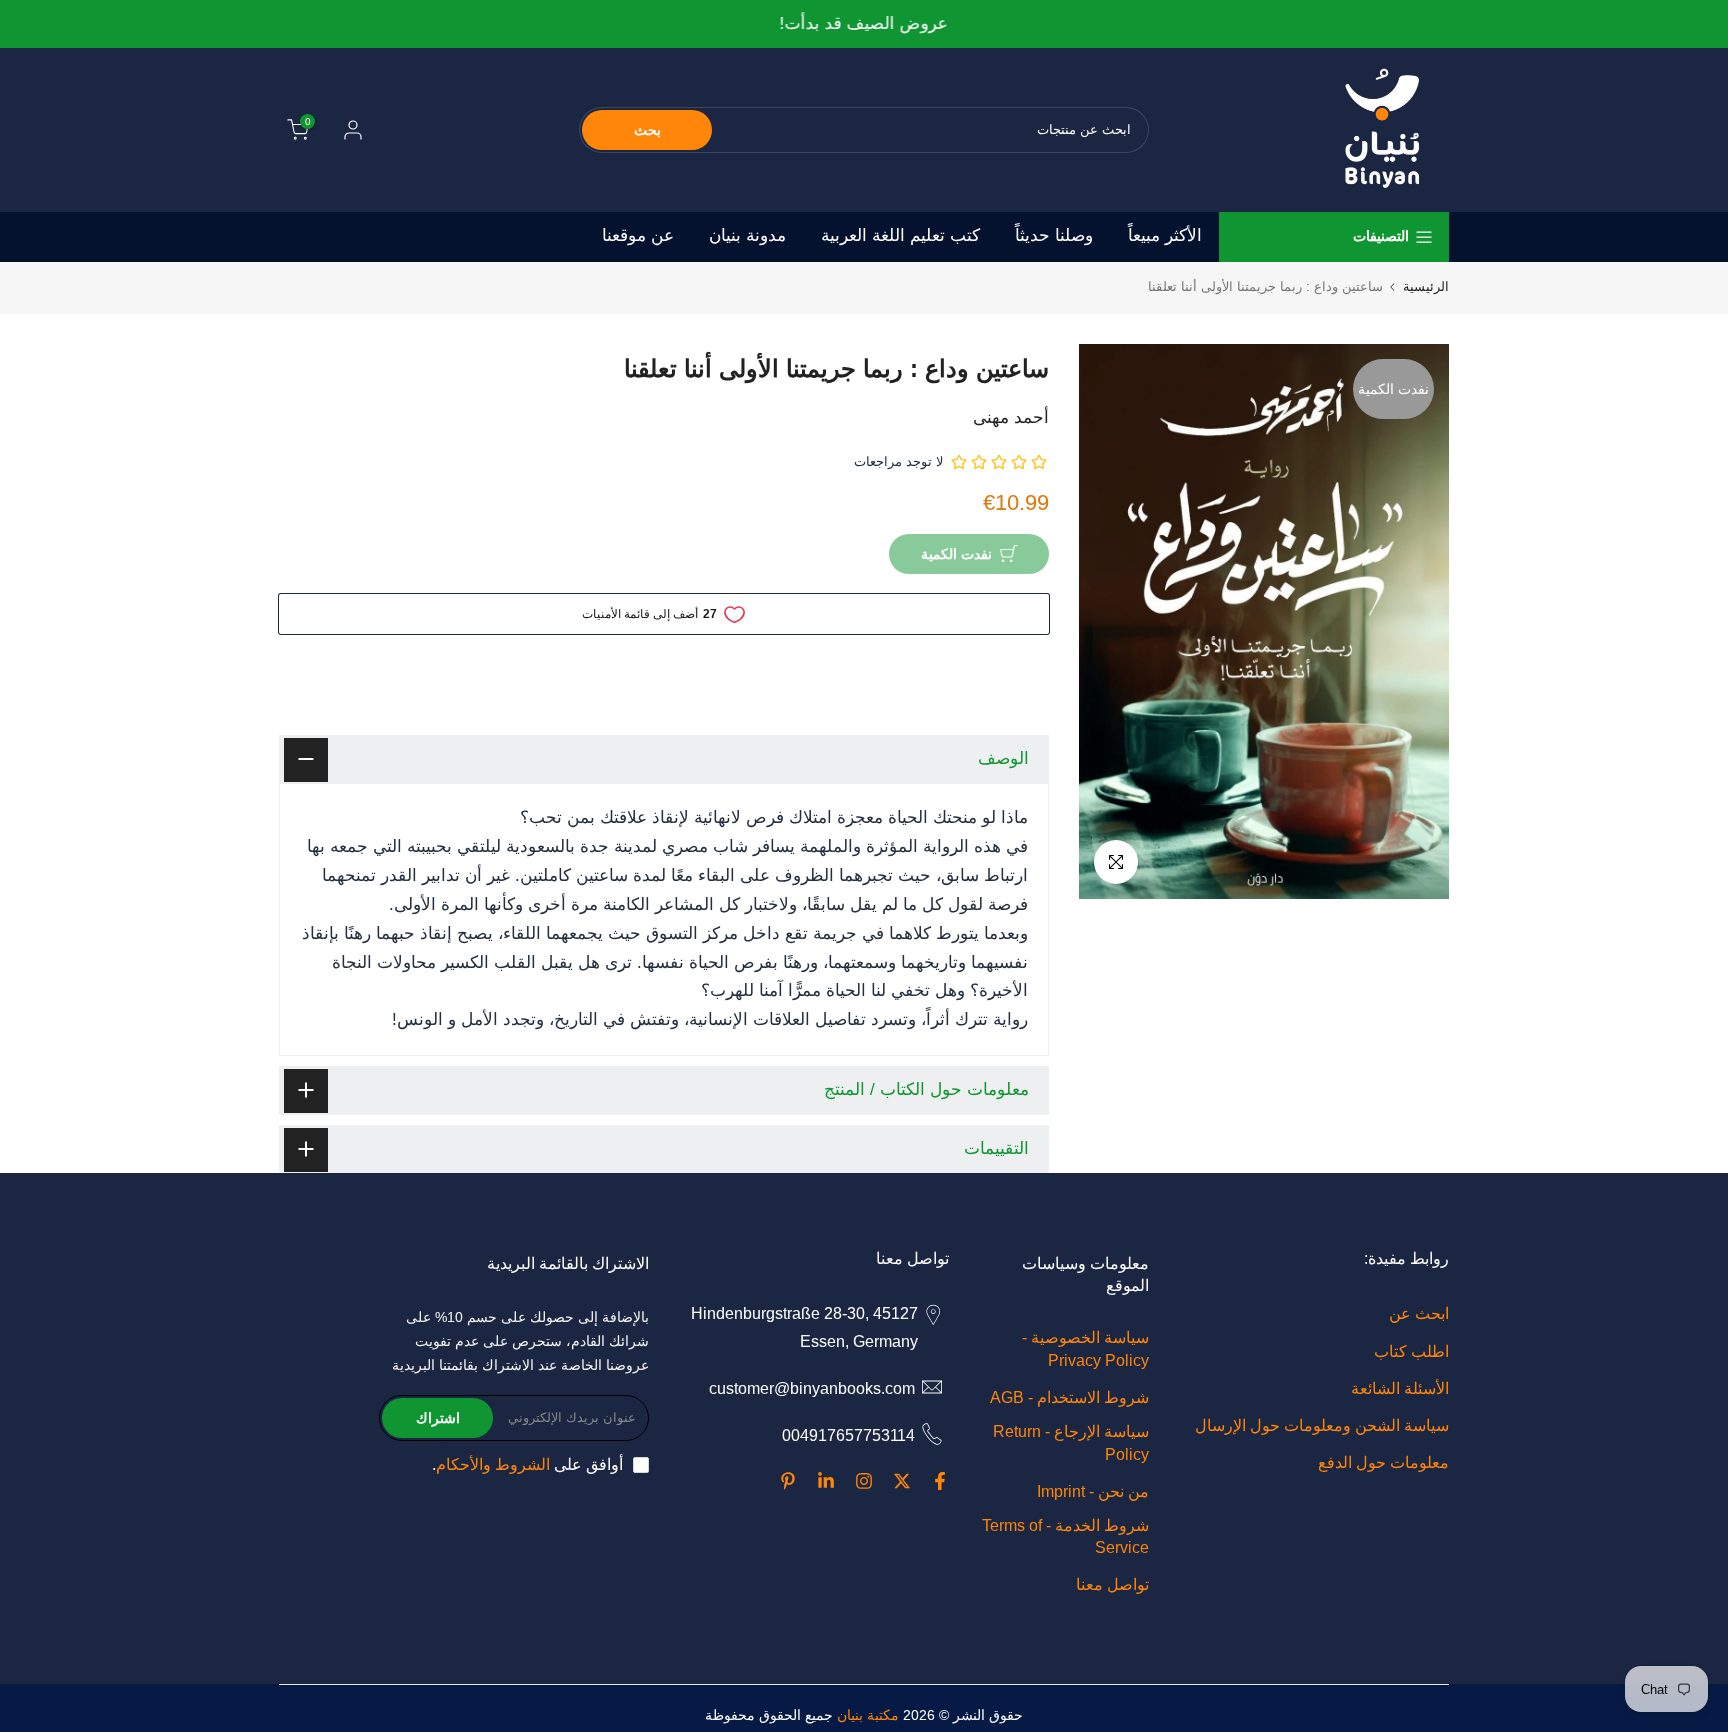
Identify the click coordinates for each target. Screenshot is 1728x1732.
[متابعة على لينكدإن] (826, 1481)
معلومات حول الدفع (1383, 1462)
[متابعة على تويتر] (902, 1481)
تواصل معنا (1112, 1584)
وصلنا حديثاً (1054, 235)
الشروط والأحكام (493, 1464)
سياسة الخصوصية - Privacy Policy (1085, 1348)
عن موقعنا (638, 235)
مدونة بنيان (747, 235)
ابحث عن (1419, 1313)
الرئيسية (1426, 286)
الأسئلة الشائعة (1400, 1388)
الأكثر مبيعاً (1165, 235)
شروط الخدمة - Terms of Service (1065, 1536)
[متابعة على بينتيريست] (788, 1481)
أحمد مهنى (1011, 417)
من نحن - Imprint (1093, 1491)
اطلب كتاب (1411, 1351)
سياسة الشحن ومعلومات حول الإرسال (1322, 1425)
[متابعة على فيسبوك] (940, 1481)
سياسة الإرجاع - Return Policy (1071, 1442)
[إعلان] (864, 24)
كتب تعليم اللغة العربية (900, 235)
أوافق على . (527, 1464)
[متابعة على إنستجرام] (864, 1481)
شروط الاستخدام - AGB (1069, 1397)
